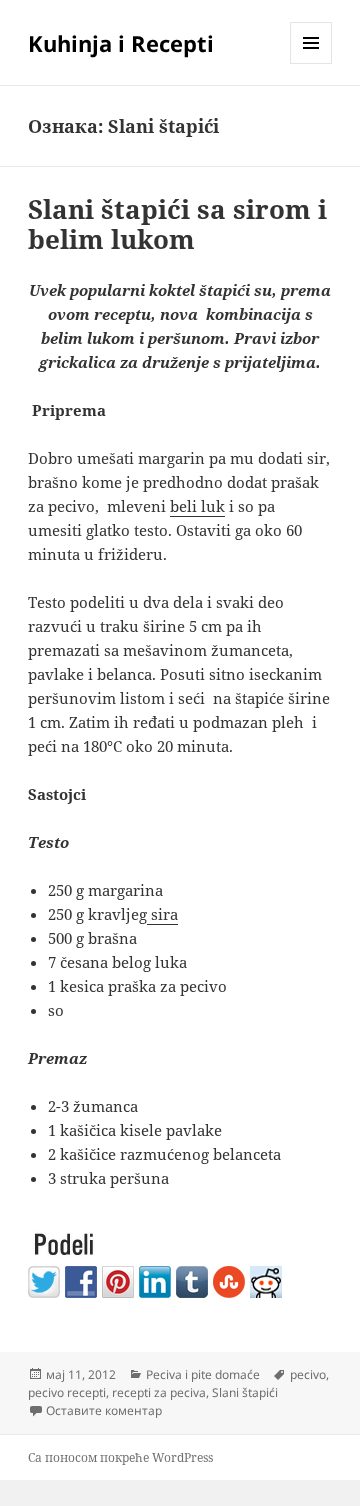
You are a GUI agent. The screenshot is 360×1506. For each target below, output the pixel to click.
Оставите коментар (104, 1410)
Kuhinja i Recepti (121, 43)
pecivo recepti (67, 1392)
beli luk (197, 506)
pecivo (308, 1374)
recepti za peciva (159, 1392)
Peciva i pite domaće (203, 1374)
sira (162, 914)
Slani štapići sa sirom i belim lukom (177, 224)
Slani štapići (245, 1392)
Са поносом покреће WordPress (120, 1457)
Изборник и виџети (311, 63)
